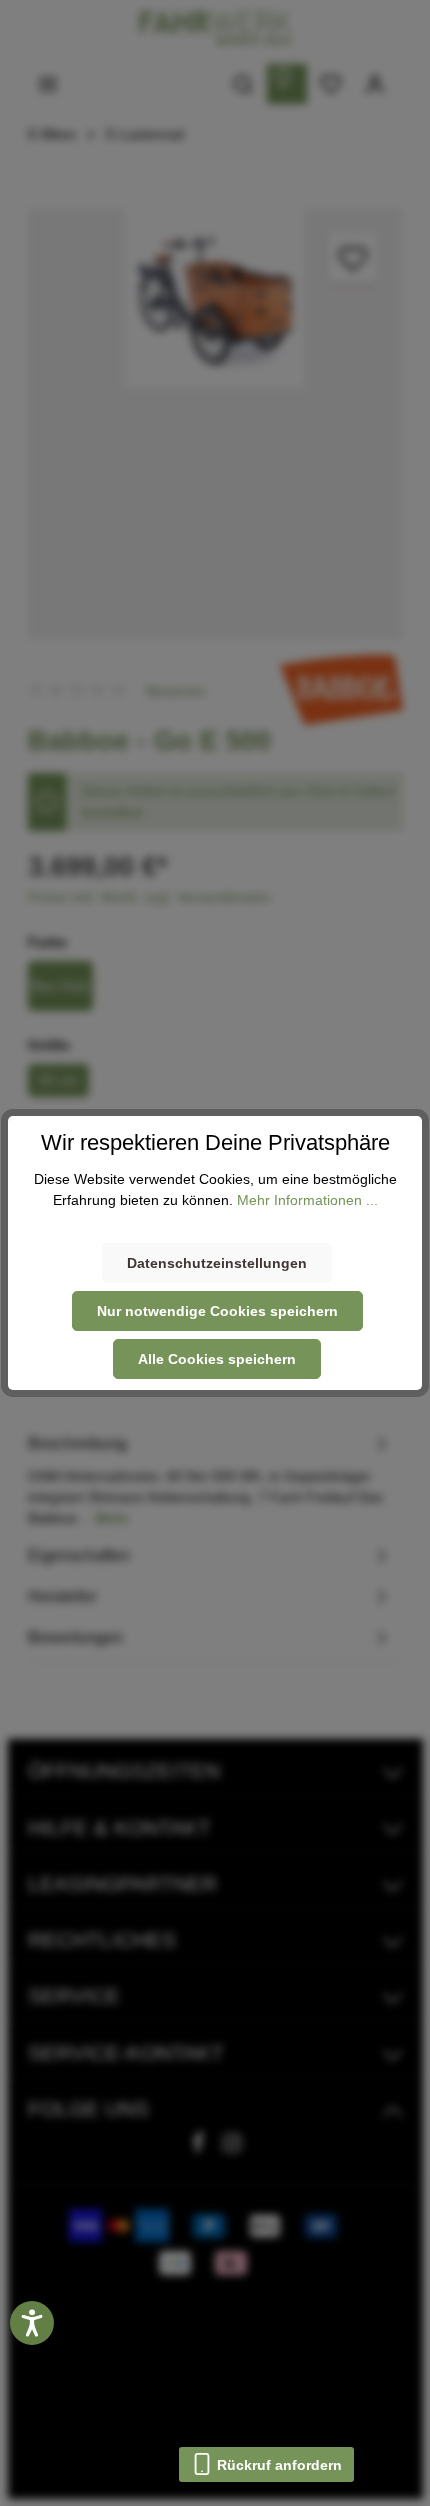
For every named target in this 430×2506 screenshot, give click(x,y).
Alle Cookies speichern (217, 1359)
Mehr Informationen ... (307, 1200)
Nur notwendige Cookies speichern (217, 1311)
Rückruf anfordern (277, 2465)
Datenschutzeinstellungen (217, 1263)
